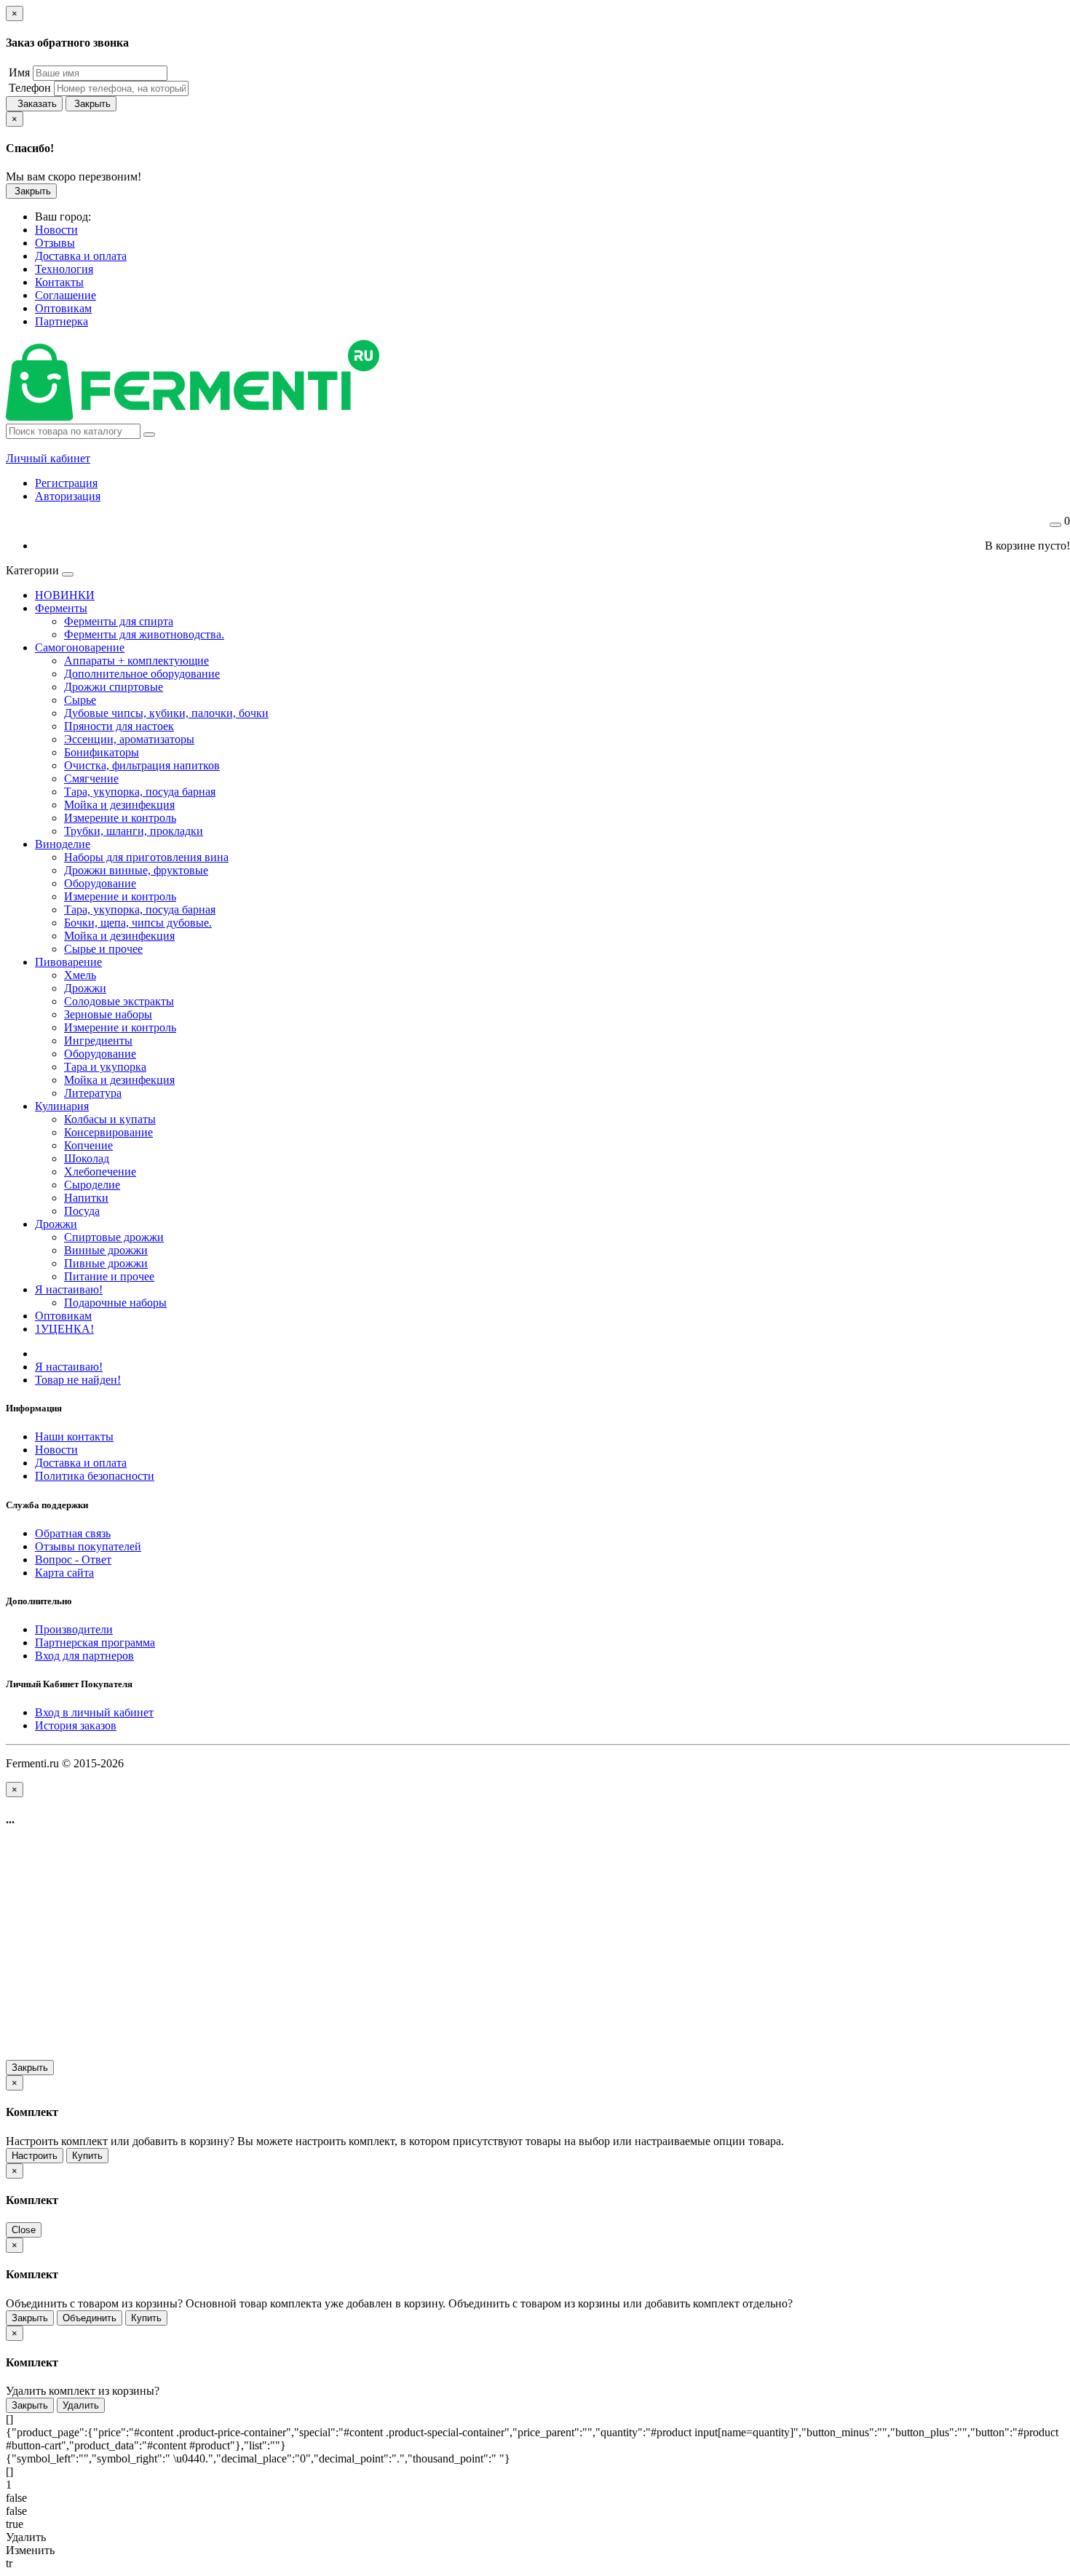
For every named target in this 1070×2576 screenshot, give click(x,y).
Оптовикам (63, 1316)
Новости (56, 1450)
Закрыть (91, 104)
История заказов (76, 1725)
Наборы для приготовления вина (146, 857)
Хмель (80, 975)
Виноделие (63, 844)
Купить (87, 2156)
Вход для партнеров (84, 1656)
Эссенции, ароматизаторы (129, 739)
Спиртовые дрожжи (114, 1237)
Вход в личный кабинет (94, 1712)
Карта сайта (64, 1573)
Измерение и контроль (120, 818)
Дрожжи (85, 988)
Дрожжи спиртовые (114, 687)
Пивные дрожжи (106, 1263)
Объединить (90, 2318)
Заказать (34, 104)
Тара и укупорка (105, 1067)
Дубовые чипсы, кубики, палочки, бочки (166, 713)
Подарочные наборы (115, 1303)
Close (24, 2230)
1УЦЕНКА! (64, 1329)
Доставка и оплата (81, 1463)
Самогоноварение (80, 647)
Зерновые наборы (108, 1014)
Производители (74, 1629)
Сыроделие (92, 1185)
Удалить (81, 2405)
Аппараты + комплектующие (136, 661)
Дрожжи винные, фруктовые (136, 870)
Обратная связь (73, 1533)
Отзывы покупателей (88, 1546)
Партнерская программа (95, 1642)
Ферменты (61, 608)
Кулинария (62, 1106)
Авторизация (68, 496)
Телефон (28, 88)
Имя (18, 72)
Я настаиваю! (69, 1289)
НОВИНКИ (65, 595)
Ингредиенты (98, 1041)
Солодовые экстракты (119, 1001)
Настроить (35, 2156)
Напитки (86, 1198)
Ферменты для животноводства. (144, 634)
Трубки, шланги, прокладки (134, 831)
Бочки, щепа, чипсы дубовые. (138, 923)
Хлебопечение (100, 1172)
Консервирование (108, 1132)
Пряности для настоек (119, 726)
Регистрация (66, 483)
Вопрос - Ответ (73, 1560)
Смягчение (91, 778)
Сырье (80, 700)
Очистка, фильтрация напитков (142, 765)
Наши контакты (74, 1436)
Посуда (82, 1211)
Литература (93, 1093)
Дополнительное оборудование (142, 674)
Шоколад (87, 1158)
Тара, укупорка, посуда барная (140, 792)
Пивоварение (68, 962)
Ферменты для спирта (119, 621)
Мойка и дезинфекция (119, 805)
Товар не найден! (78, 1380)
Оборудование (100, 883)
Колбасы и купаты (110, 1119)
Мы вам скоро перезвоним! (74, 177)
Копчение (88, 1145)
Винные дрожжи (106, 1250)
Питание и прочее (109, 1276)
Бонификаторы (102, 752)
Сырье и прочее (103, 949)
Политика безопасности (95, 1476)
